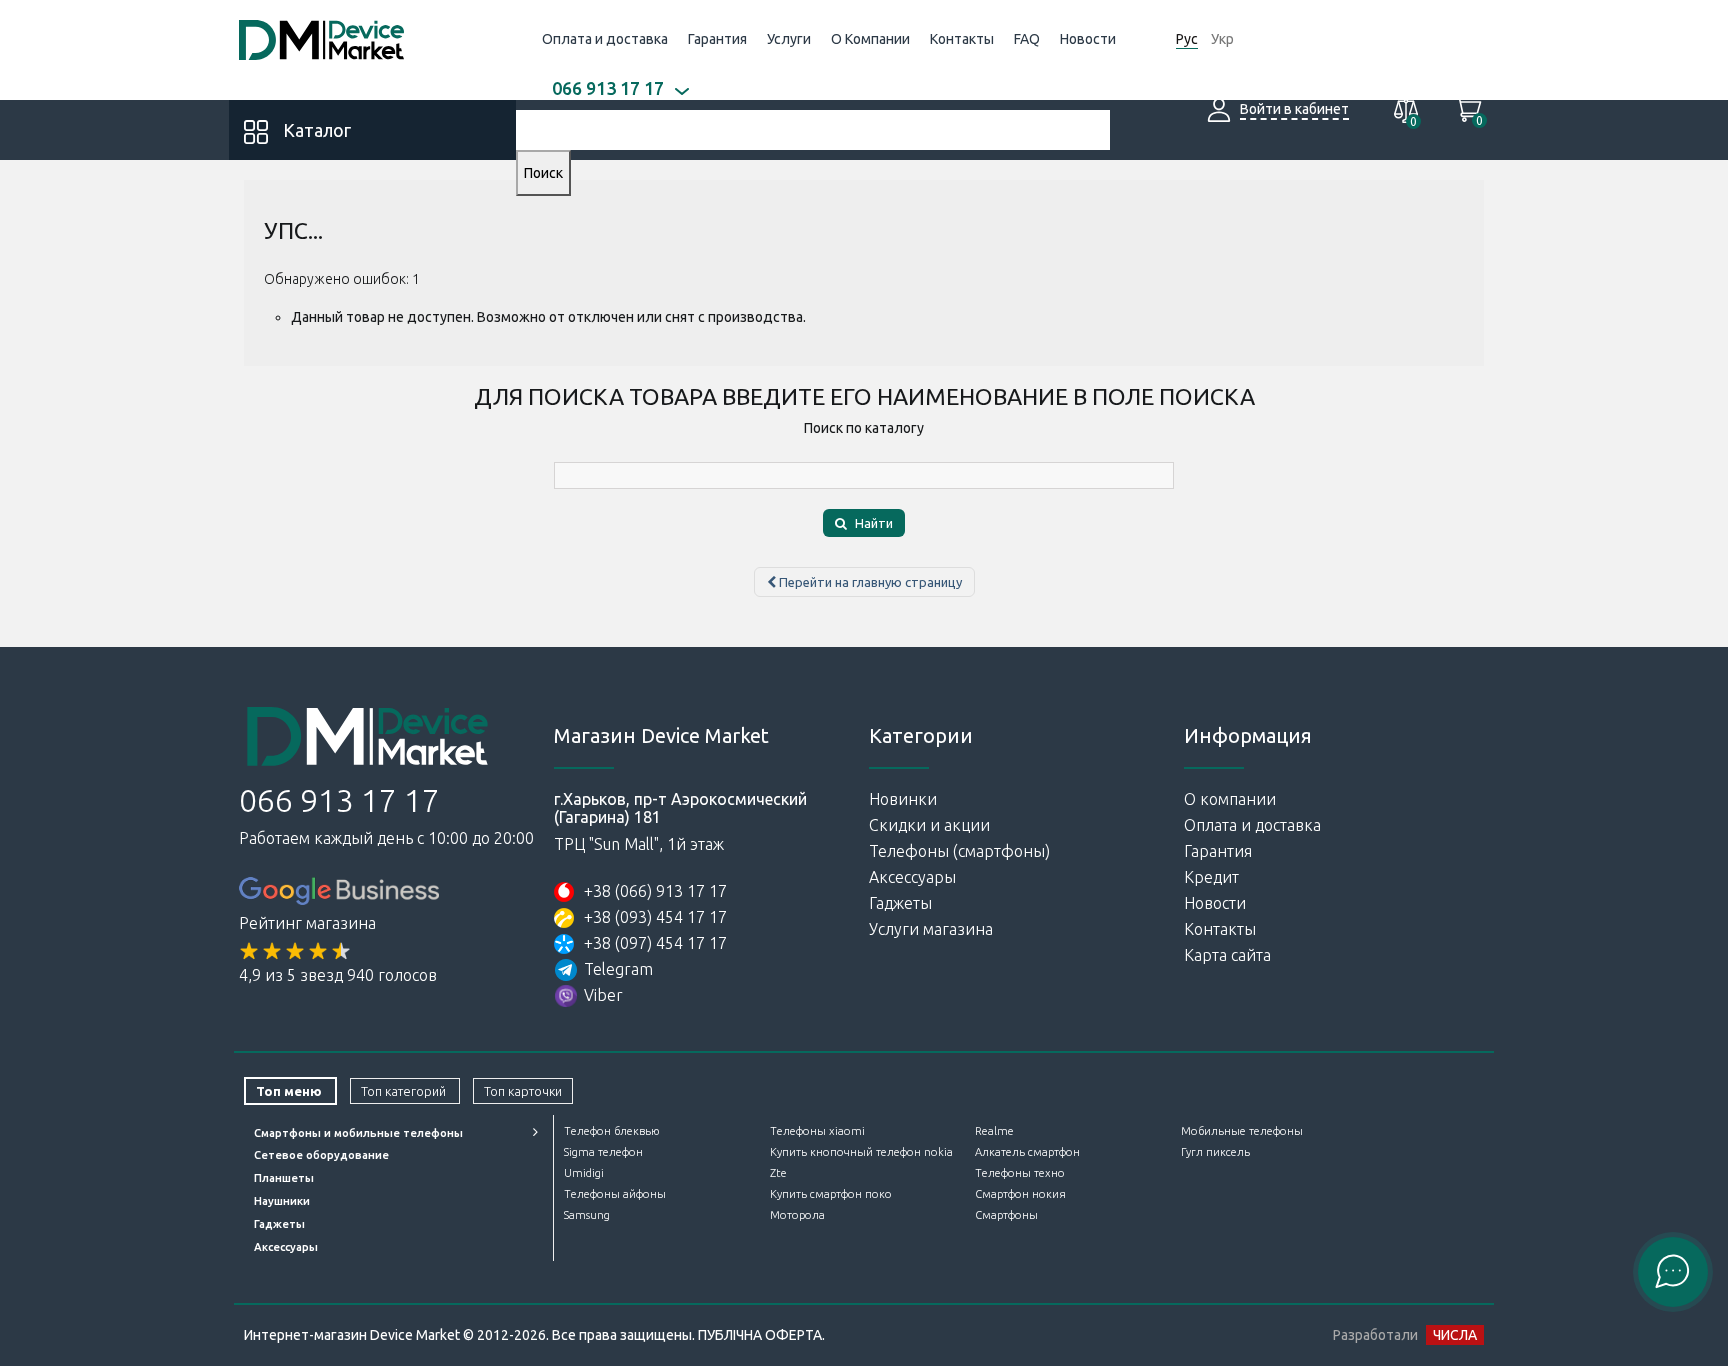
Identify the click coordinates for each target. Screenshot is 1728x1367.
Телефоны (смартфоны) (959, 851)
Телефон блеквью (611, 1131)
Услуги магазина (931, 929)
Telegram (618, 969)
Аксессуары (912, 877)
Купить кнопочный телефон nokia (861, 1152)
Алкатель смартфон (1027, 1152)
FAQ (1027, 39)
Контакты (962, 39)
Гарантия (717, 39)
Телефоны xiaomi (817, 1131)
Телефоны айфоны (615, 1194)
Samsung (587, 1215)
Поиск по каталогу (864, 428)
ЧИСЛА (1455, 1335)
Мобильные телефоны (1242, 1131)
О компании (1230, 799)
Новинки (903, 799)
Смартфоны (1006, 1215)
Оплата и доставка (605, 39)
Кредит (1211, 877)
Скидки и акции (929, 825)
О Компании (870, 39)
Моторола (797, 1215)
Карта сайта (1227, 955)
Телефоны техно (1020, 1173)
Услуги (789, 39)
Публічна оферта (760, 1335)
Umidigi (584, 1173)
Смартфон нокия (1020, 1194)
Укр (1222, 39)
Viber (603, 995)
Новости (1088, 39)
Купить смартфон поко (831, 1194)
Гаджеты (900, 903)
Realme (994, 1131)
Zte (778, 1173)
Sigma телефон (603, 1152)
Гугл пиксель (1215, 1152)
